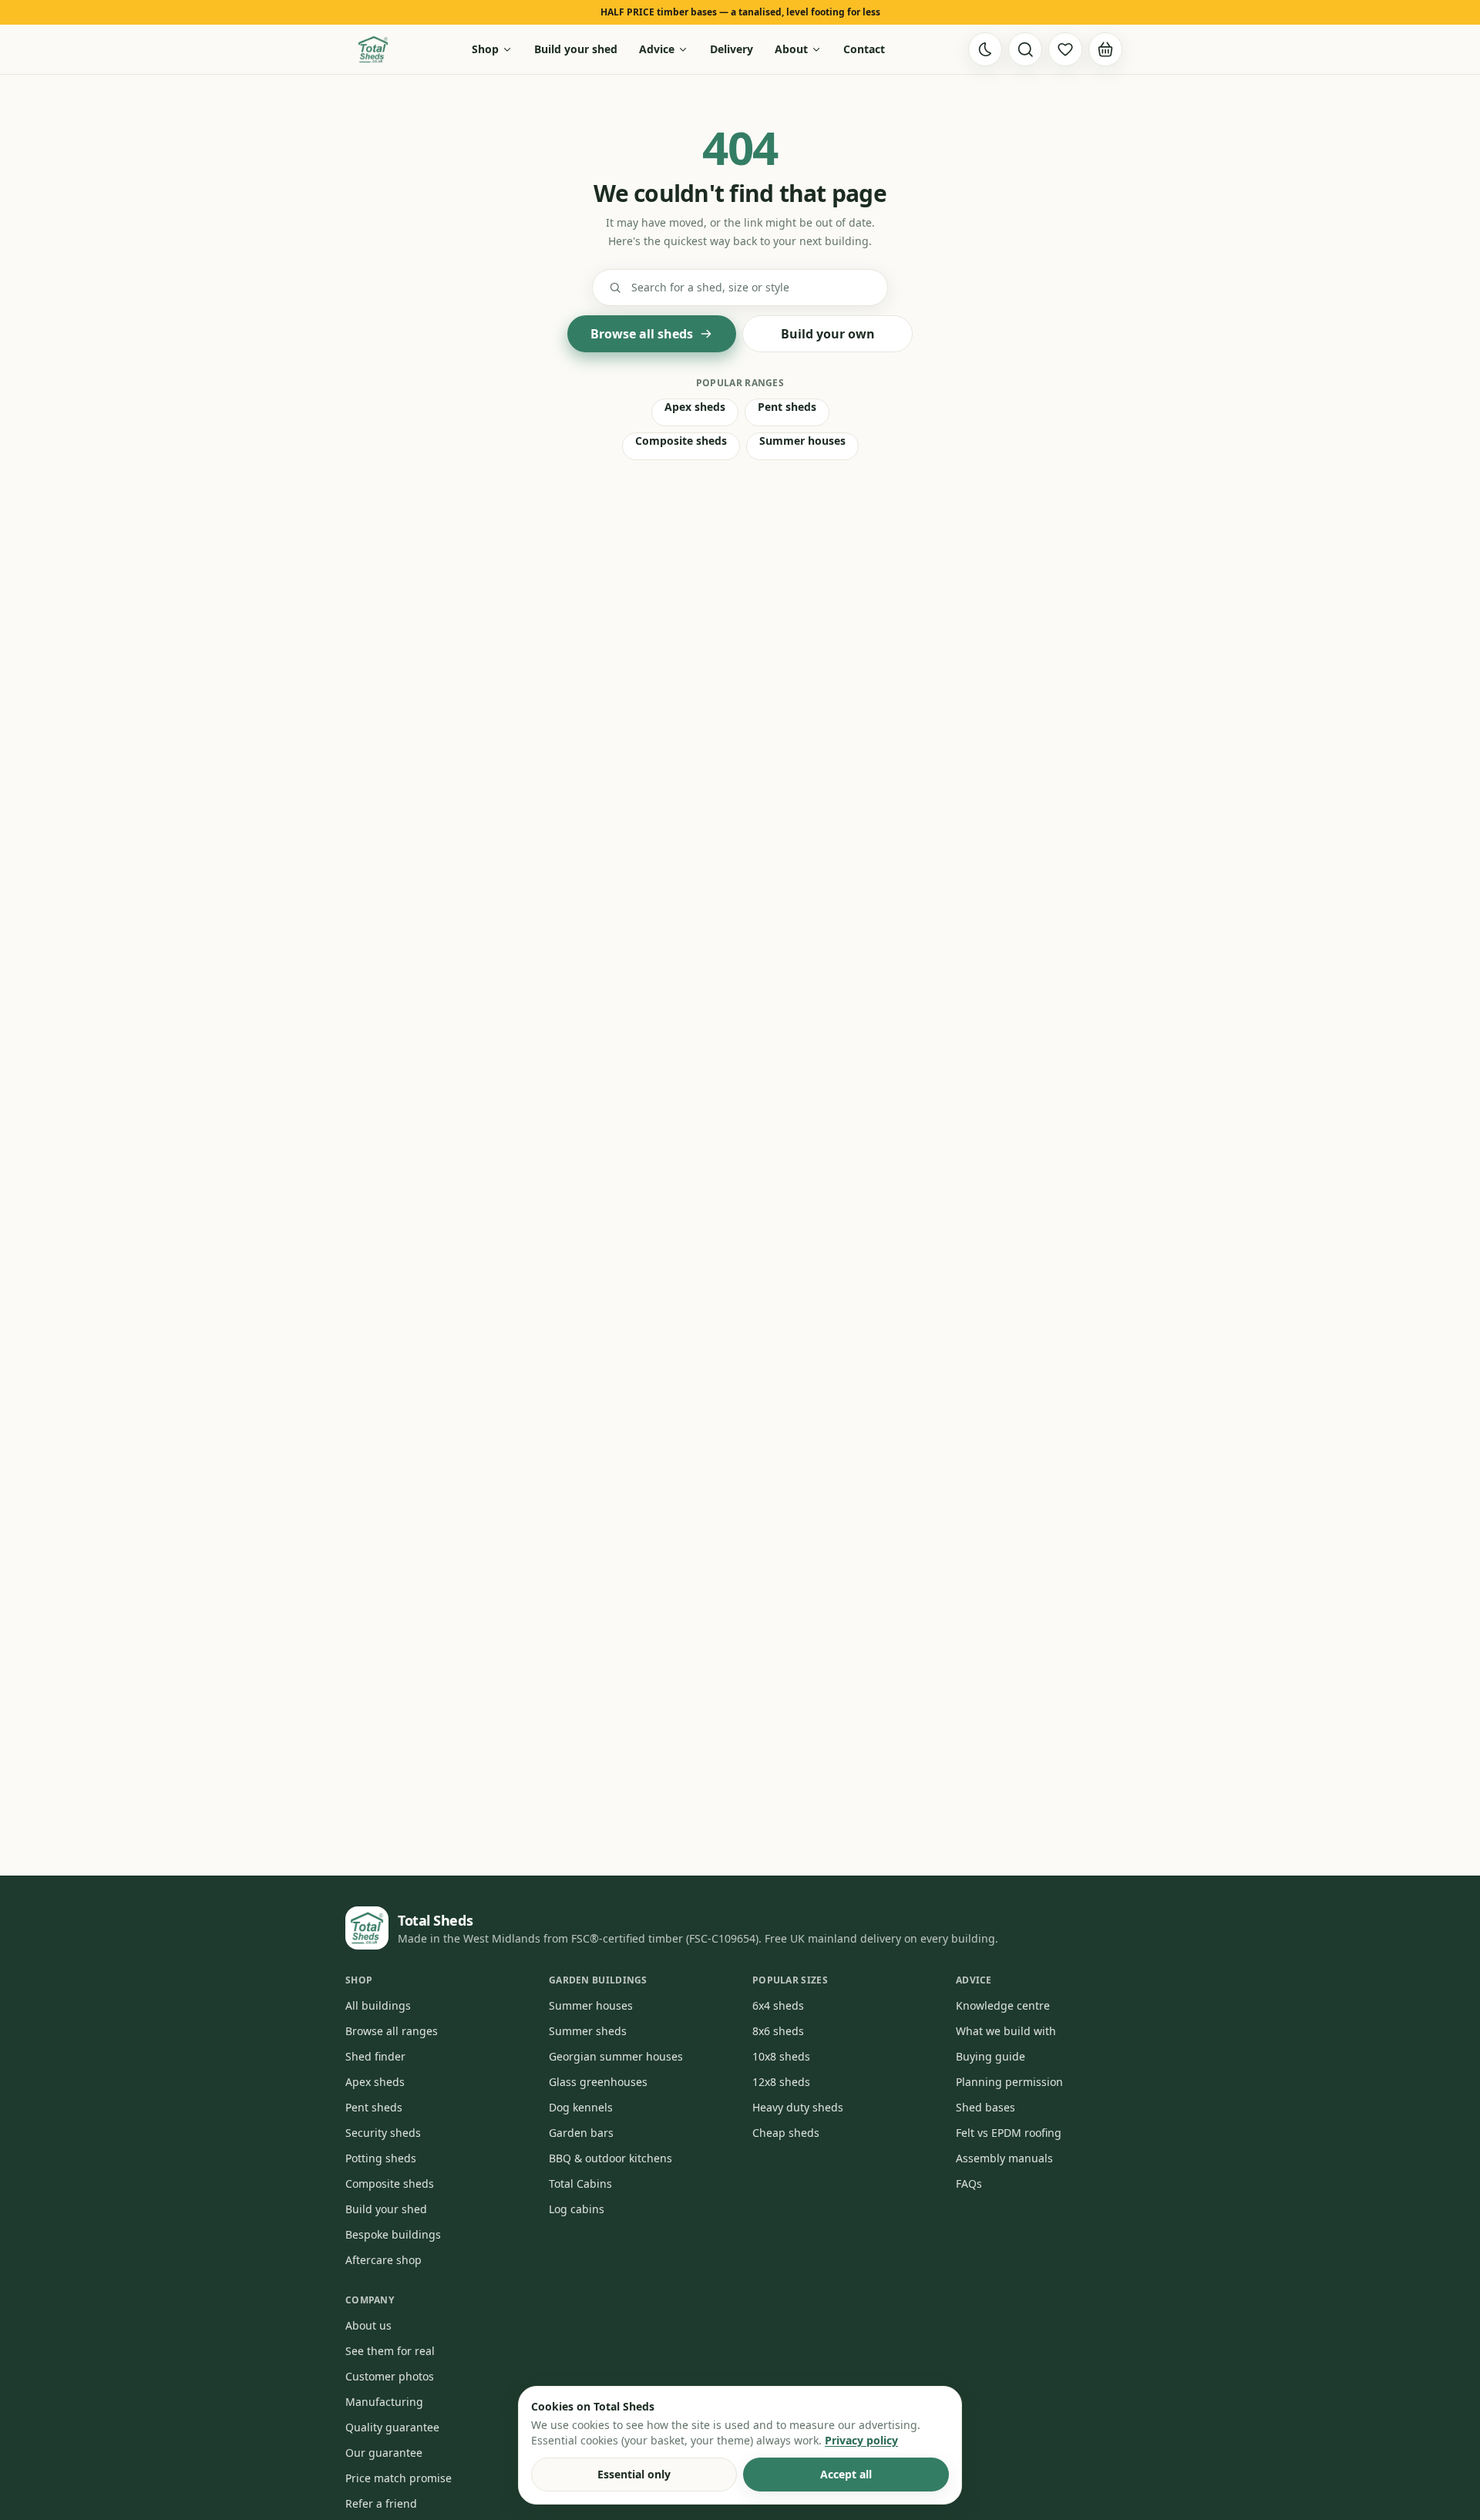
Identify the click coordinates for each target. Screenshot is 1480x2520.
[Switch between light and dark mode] (985, 49)
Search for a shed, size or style (710, 287)
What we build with (1006, 2031)
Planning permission (1009, 2082)
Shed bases (986, 2107)
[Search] (1025, 49)
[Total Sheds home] (373, 49)
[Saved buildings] (1065, 49)
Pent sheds (787, 407)
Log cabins (577, 2209)
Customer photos (390, 2376)
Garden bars (581, 2133)
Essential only (634, 2474)
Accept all (846, 2474)
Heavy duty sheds (798, 2107)
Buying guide (991, 2056)
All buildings (378, 2005)
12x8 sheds (781, 2082)
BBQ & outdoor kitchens (610, 2158)
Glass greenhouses (598, 2082)
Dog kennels (581, 2107)
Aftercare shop (383, 2260)
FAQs (969, 2184)
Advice (657, 49)
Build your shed (576, 49)
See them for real (390, 2351)
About (791, 49)
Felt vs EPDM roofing (1009, 2133)
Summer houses (802, 441)
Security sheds (383, 2133)
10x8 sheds (781, 2056)
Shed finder (375, 2056)
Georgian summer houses (616, 2056)
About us (368, 2325)
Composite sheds (681, 441)
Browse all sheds (642, 334)
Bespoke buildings (393, 2234)
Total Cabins (580, 2184)
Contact (864, 49)
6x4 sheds (778, 2005)
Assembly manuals (1004, 2158)
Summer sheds (588, 2031)
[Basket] (1105, 49)
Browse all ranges (392, 2031)
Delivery (732, 49)
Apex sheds (695, 407)
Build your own (828, 334)
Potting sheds (381, 2158)
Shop (485, 49)
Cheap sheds (786, 2133)
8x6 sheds (778, 2031)
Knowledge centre (1003, 2005)
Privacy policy (861, 2440)
